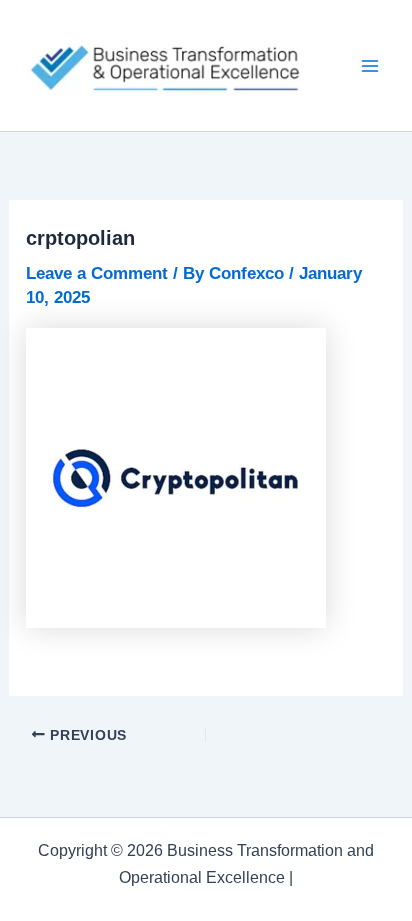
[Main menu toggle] (370, 66)
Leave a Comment (97, 273)
